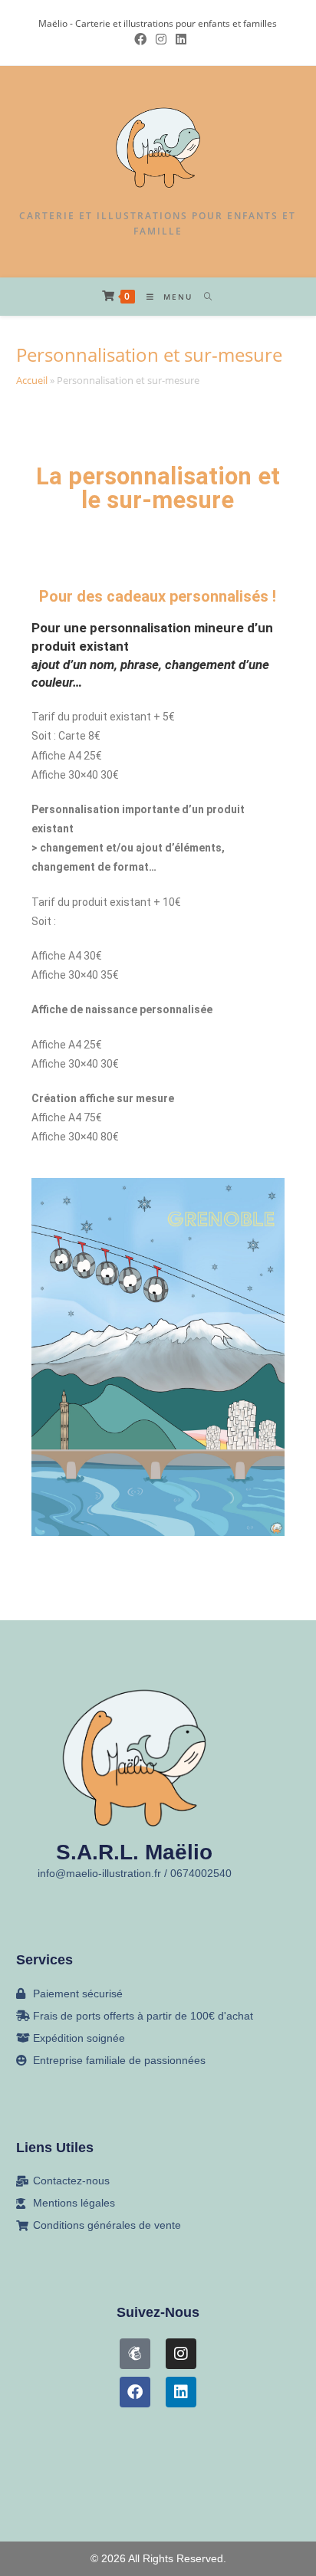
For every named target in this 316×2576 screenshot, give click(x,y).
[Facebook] (135, 2392)
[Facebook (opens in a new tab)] (140, 39)
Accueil (32, 380)
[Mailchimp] (135, 2354)
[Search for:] (203, 297)
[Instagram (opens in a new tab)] (161, 39)
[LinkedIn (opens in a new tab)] (179, 39)
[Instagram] (181, 2354)
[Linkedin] (181, 2392)
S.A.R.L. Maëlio (134, 1852)
